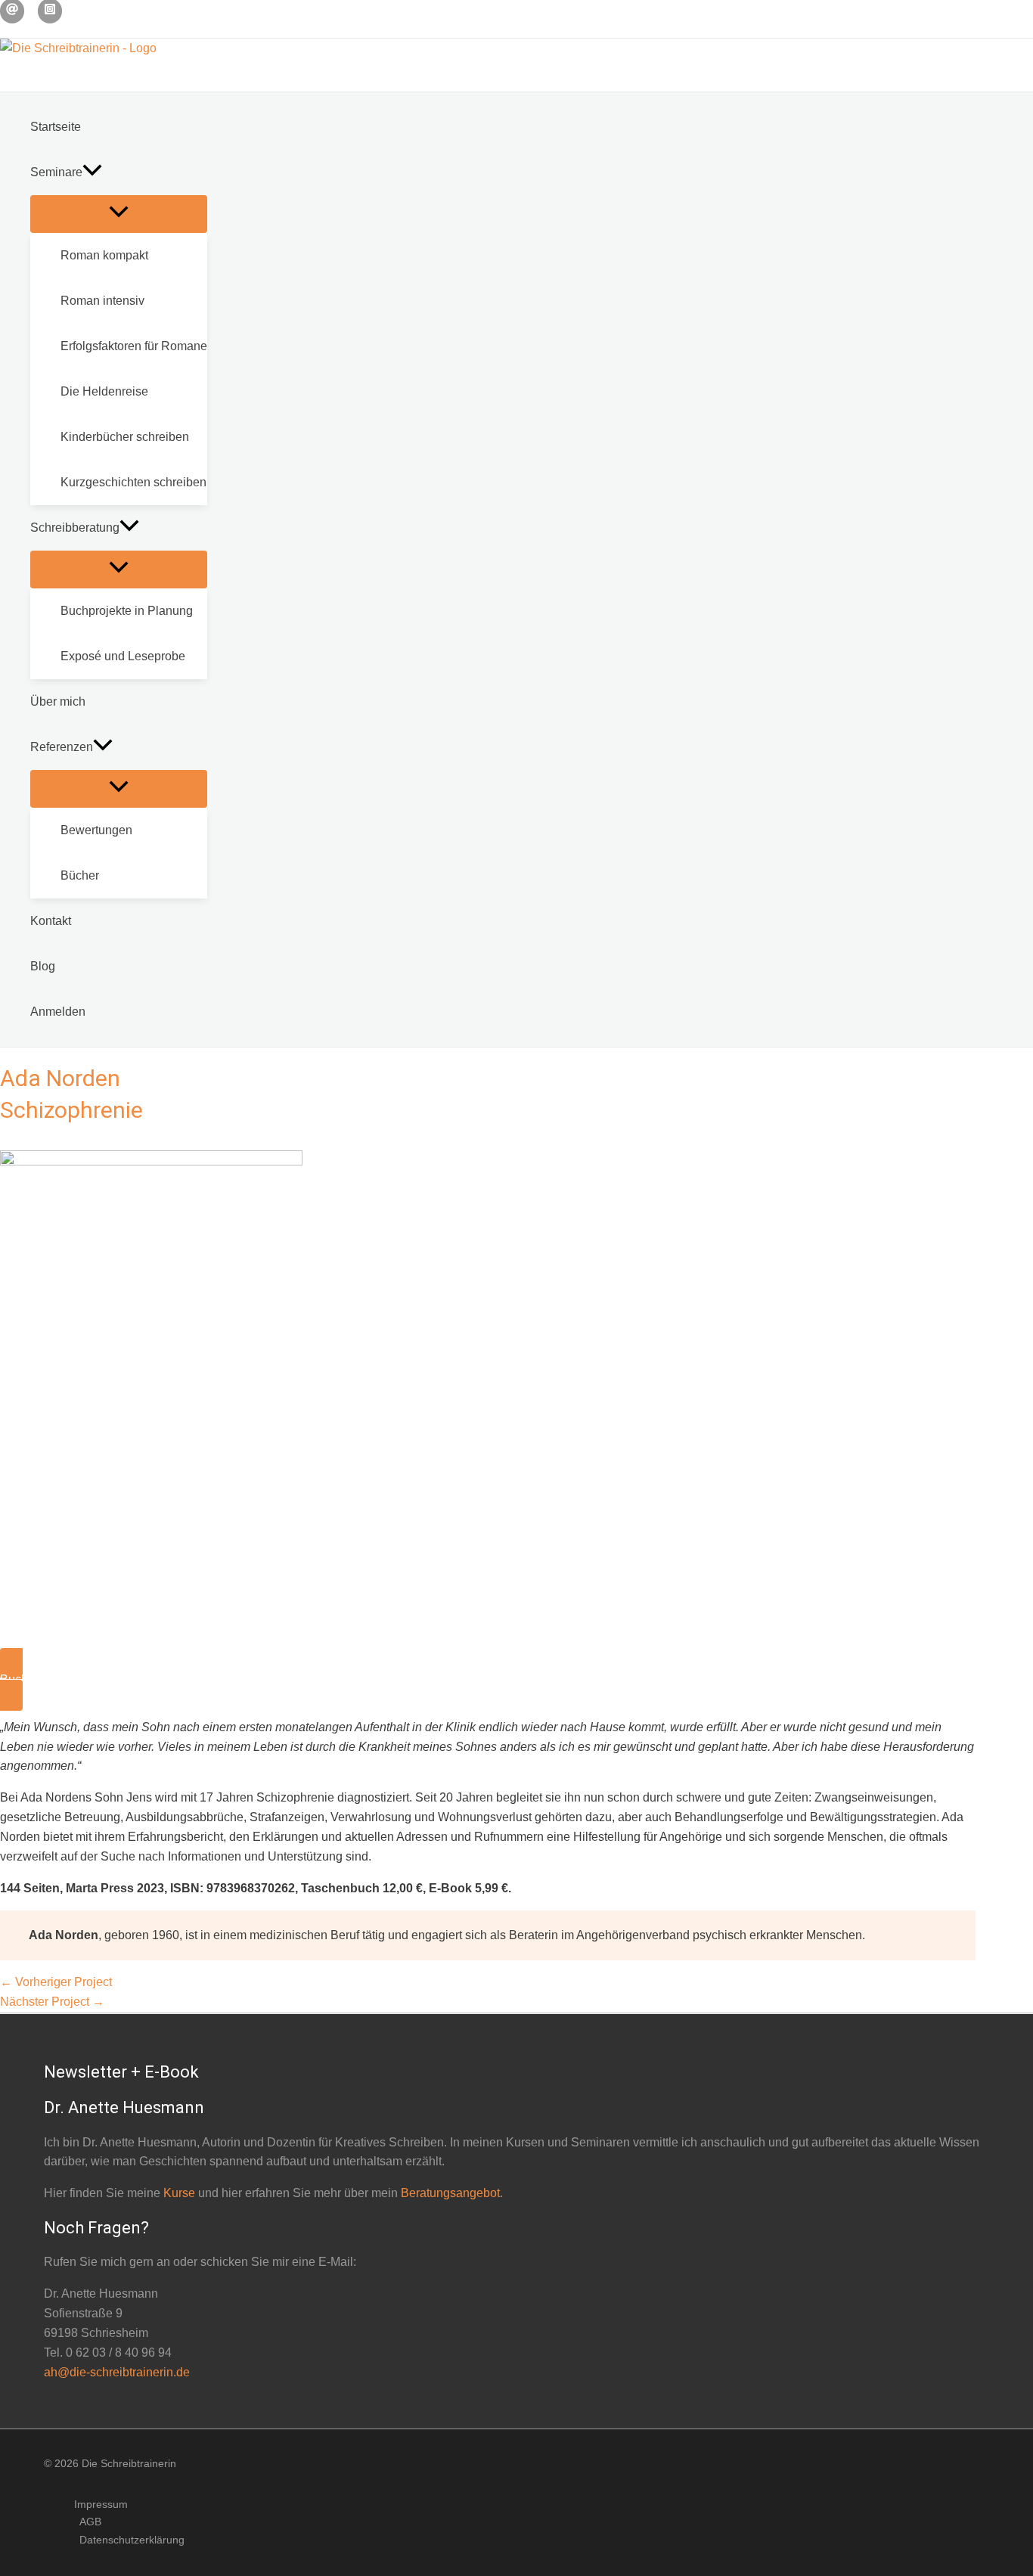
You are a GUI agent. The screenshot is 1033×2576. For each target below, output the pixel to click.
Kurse (179, 2193)
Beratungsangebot (450, 2193)
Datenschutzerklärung (132, 2540)
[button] (92, 172)
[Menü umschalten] (119, 214)
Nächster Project (52, 2002)
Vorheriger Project (56, 1982)
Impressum (101, 2504)
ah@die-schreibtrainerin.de (117, 2372)
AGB (90, 2522)
